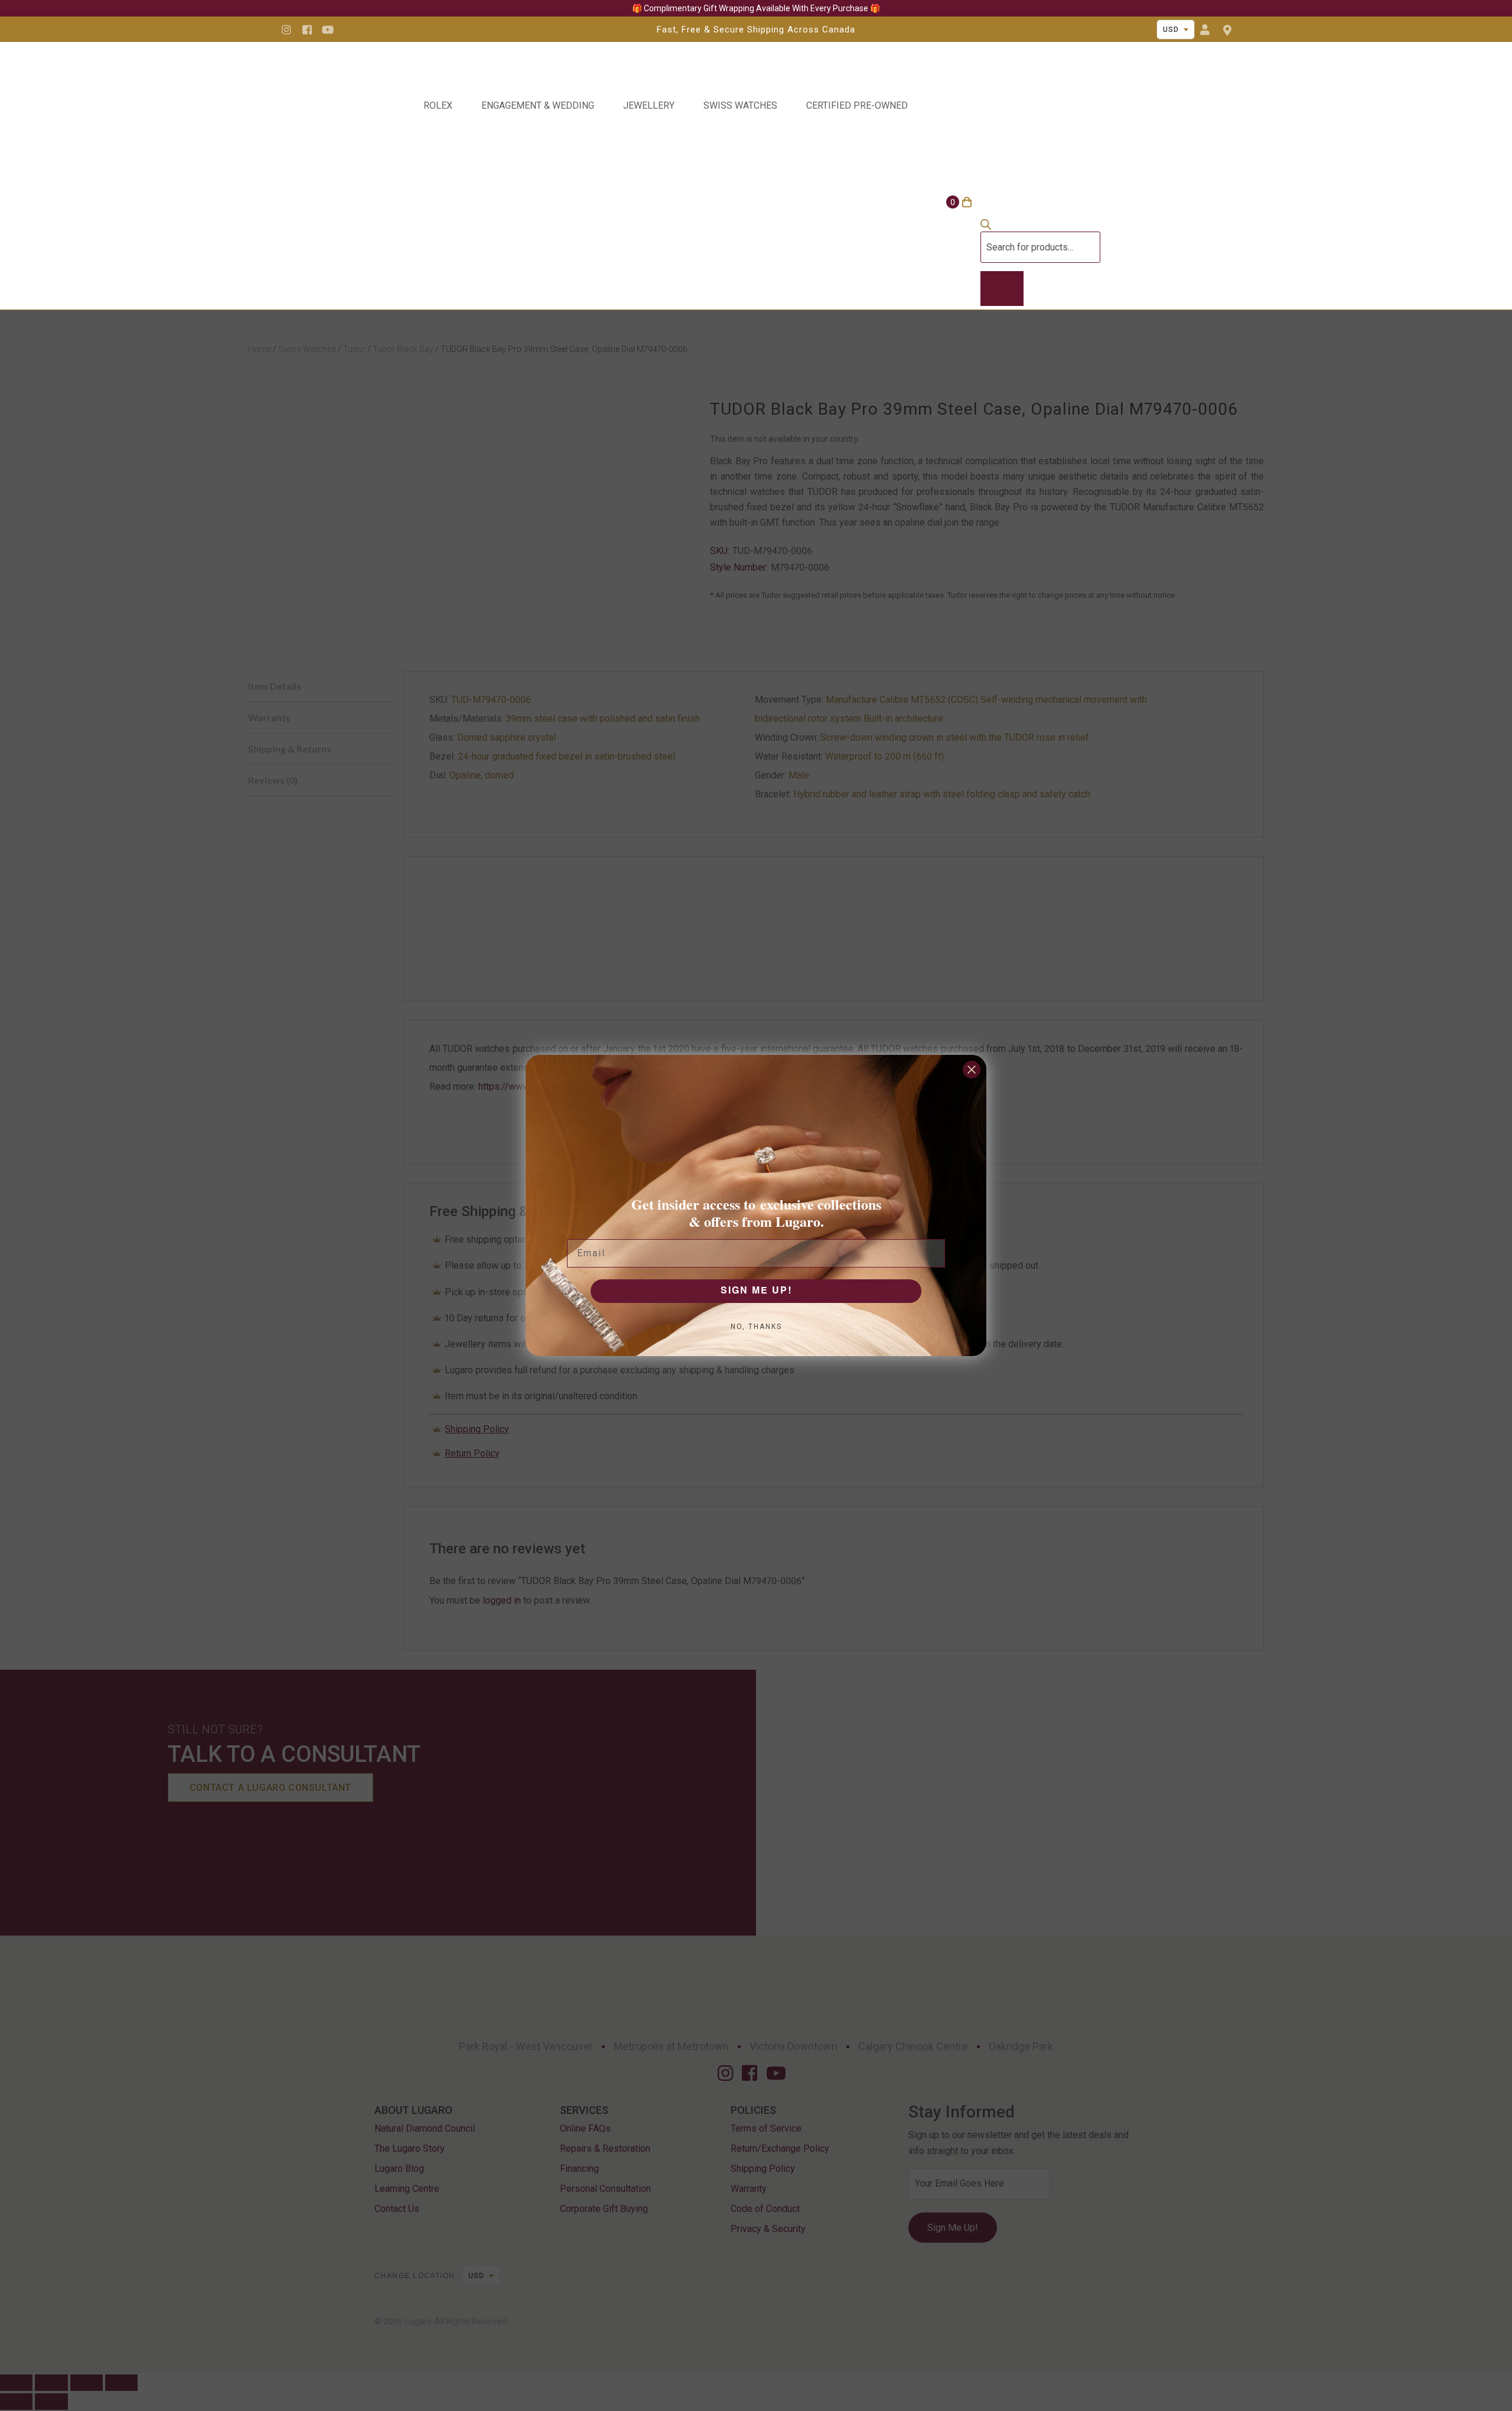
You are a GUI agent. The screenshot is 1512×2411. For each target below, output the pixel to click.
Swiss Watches (740, 105)
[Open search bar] (986, 227)
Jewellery (649, 105)
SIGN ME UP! (756, 1291)
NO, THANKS (756, 1327)
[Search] (1002, 289)
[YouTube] (328, 30)
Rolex (438, 105)
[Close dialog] (972, 1070)
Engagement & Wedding (538, 105)
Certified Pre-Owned (857, 105)
